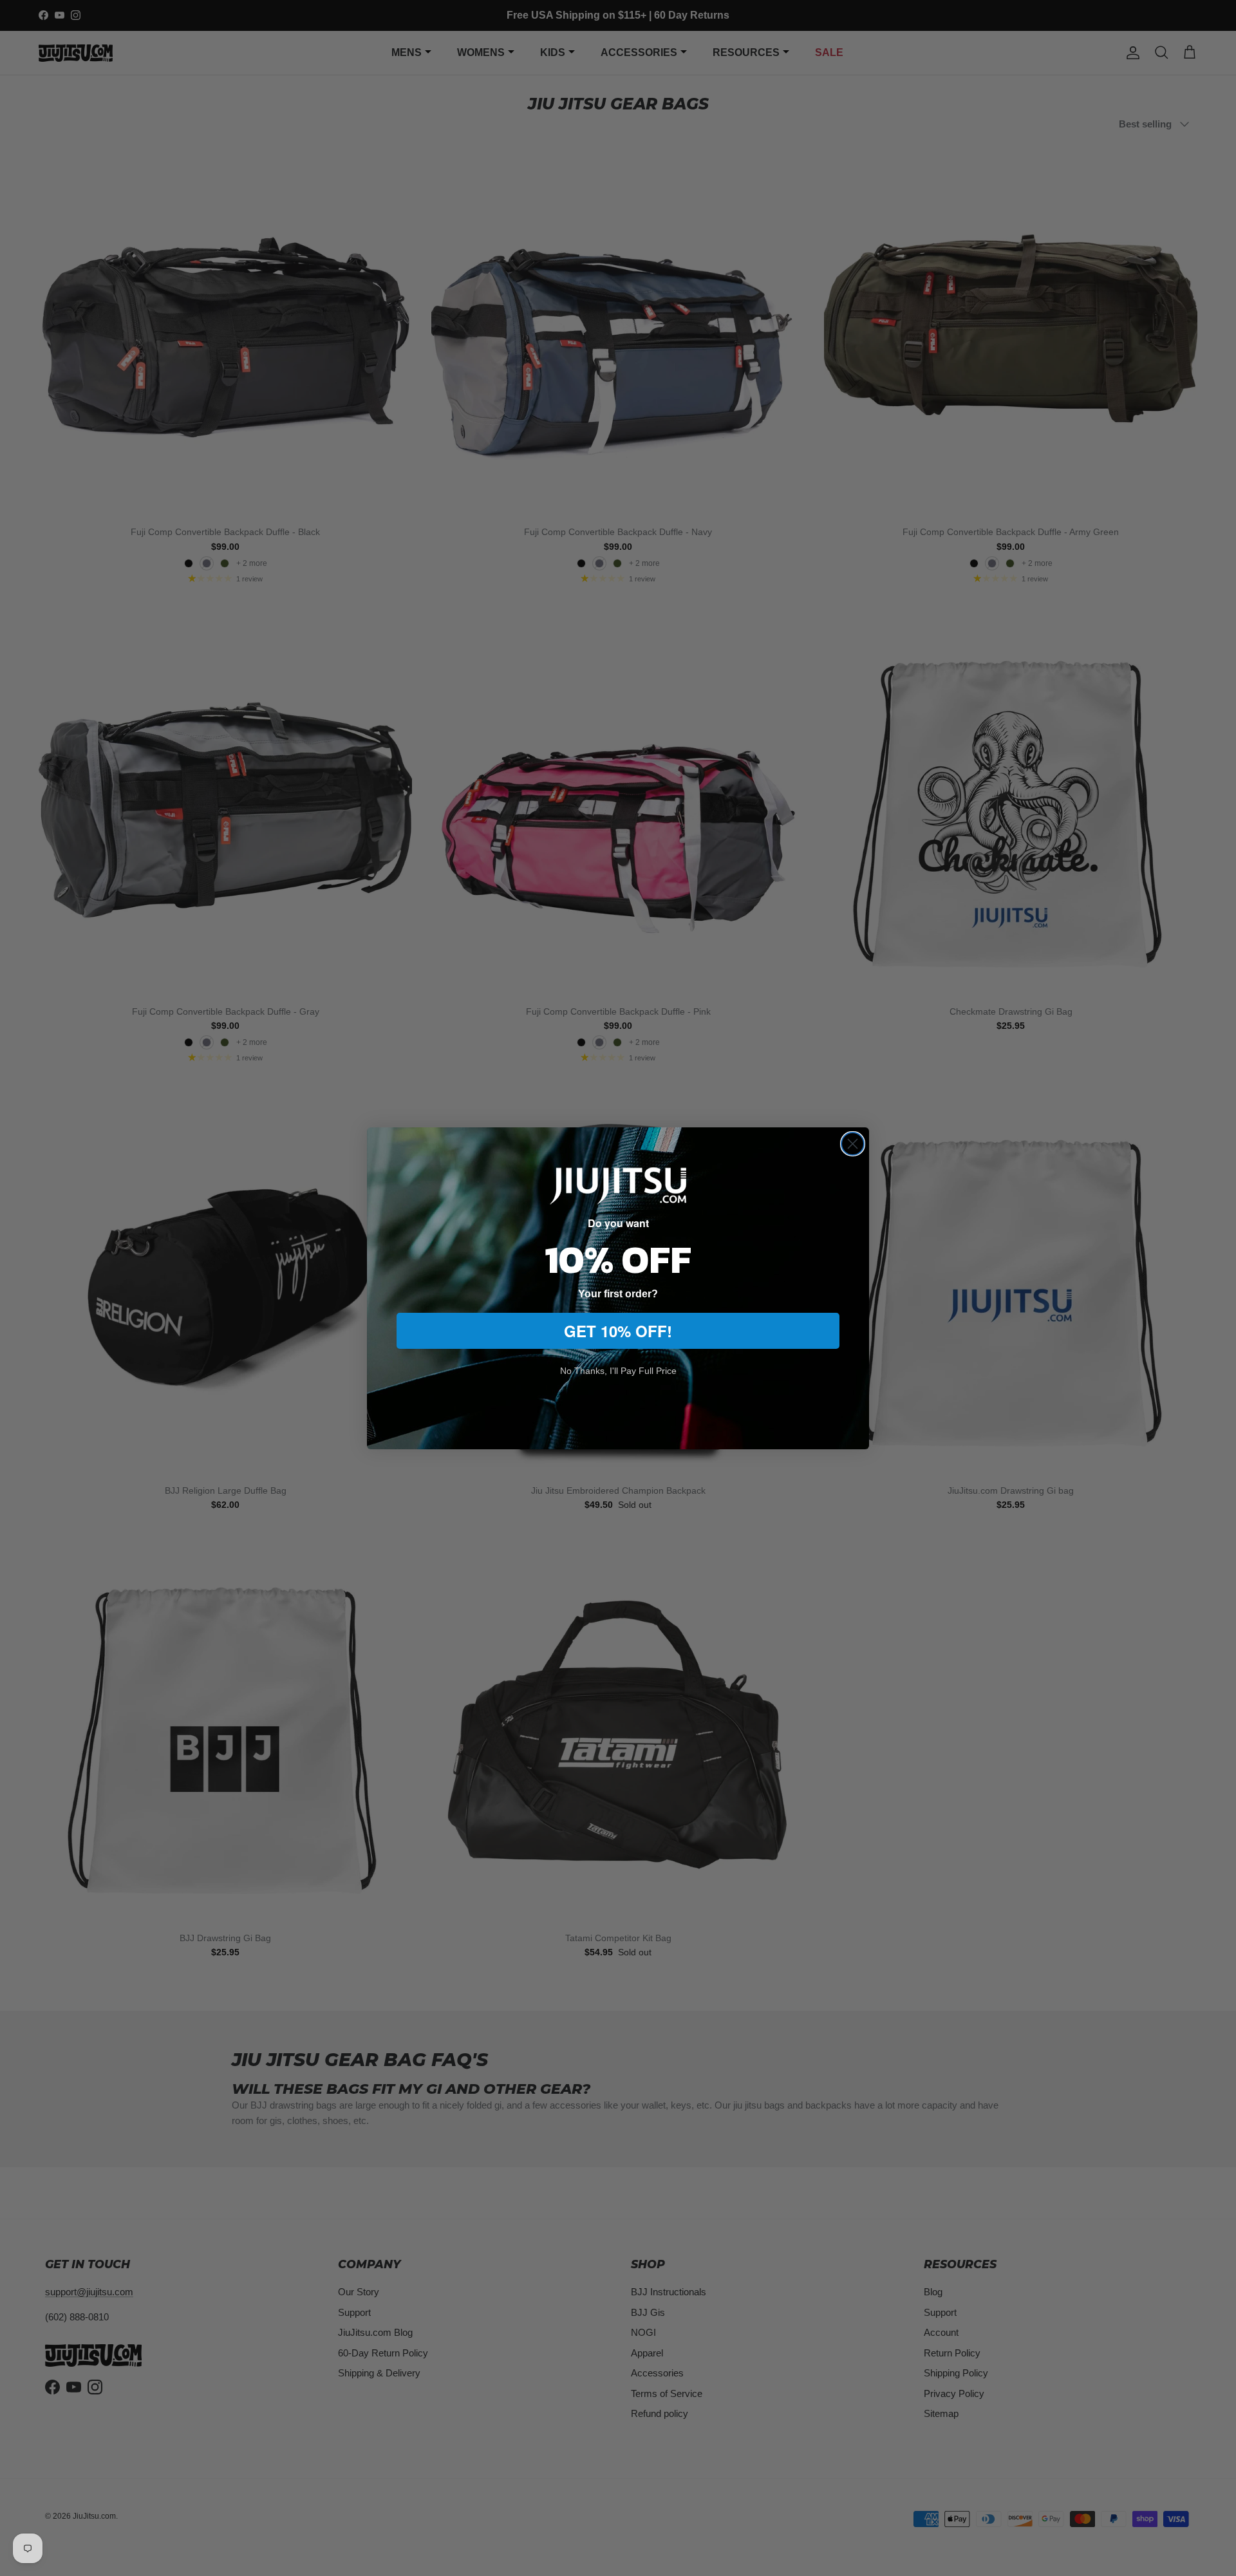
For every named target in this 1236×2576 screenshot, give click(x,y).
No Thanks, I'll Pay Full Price (618, 1371)
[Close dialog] (853, 1144)
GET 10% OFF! (618, 1331)
